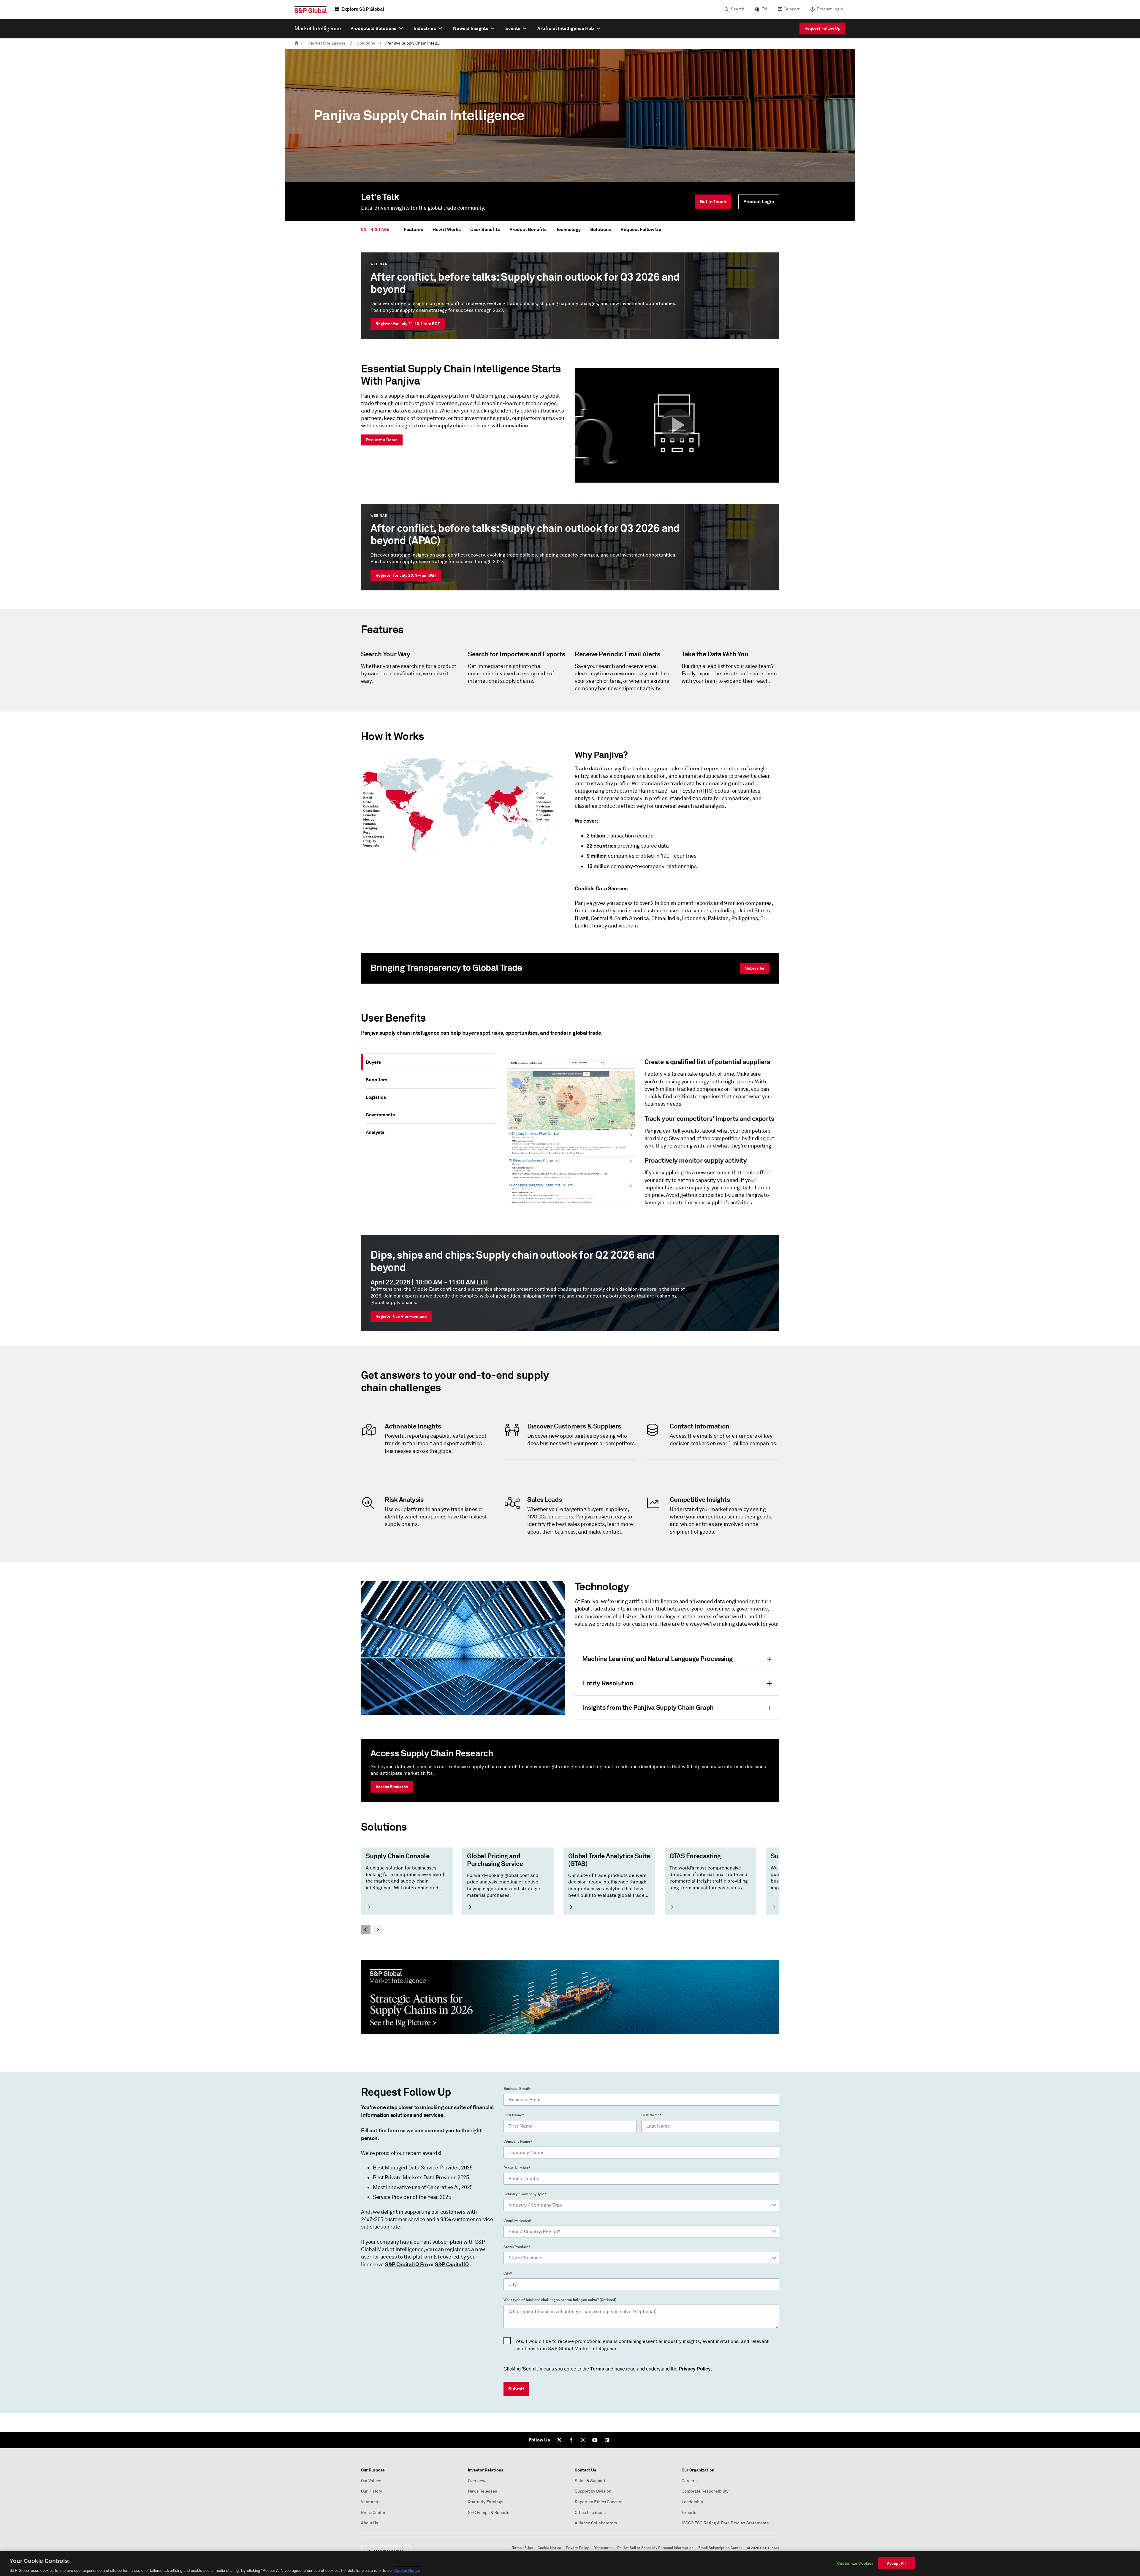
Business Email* (517, 2089)
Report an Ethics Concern (599, 2502)
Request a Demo (382, 440)
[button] (677, 425)
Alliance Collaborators (596, 2523)
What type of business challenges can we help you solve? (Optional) (560, 2300)
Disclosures (603, 2548)
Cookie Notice (549, 2548)
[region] (570, 2564)
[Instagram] (583, 2440)
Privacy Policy (577, 2548)
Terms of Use (522, 2548)
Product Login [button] (759, 202)
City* (508, 2273)
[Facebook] (571, 2440)
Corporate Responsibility (705, 2491)
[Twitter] (559, 2440)
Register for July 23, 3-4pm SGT (406, 575)
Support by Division (593, 2491)
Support (792, 9)
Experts (689, 2513)
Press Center (373, 2513)
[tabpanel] (640, 1135)
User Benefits (485, 229)
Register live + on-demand (401, 1316)
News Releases (482, 2491)
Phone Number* (517, 2168)
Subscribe (755, 968)
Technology (568, 229)
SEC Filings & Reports (489, 2513)
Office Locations (590, 2513)
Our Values (371, 2481)
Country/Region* (518, 2221)
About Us (369, 2523)
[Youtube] (595, 2440)
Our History (372, 2491)
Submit (516, 2389)
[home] (297, 43)
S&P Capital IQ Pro (407, 2264)
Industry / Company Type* (525, 2194)
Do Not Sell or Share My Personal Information (655, 2548)
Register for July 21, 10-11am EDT (408, 324)
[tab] (431, 1062)
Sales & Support (590, 2481)
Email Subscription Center (720, 2548)
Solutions (366, 43)
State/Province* (517, 2247)
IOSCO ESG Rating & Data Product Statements (725, 2523)
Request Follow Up (822, 28)
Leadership (692, 2502)
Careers (689, 2481)
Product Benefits (528, 229)
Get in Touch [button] (713, 202)
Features (413, 229)
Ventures (369, 2502)
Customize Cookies (855, 2563)
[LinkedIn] (607, 2440)
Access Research (392, 1787)
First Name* (514, 2115)
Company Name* (518, 2142)
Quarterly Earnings (486, 2502)
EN (764, 9)
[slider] (570, 1891)
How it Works (447, 229)
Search (738, 9)
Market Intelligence (327, 43)
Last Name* (651, 2115)
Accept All (896, 2563)
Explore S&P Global (363, 9)
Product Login (830, 9)
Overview (477, 2481)
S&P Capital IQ (452, 2264)
